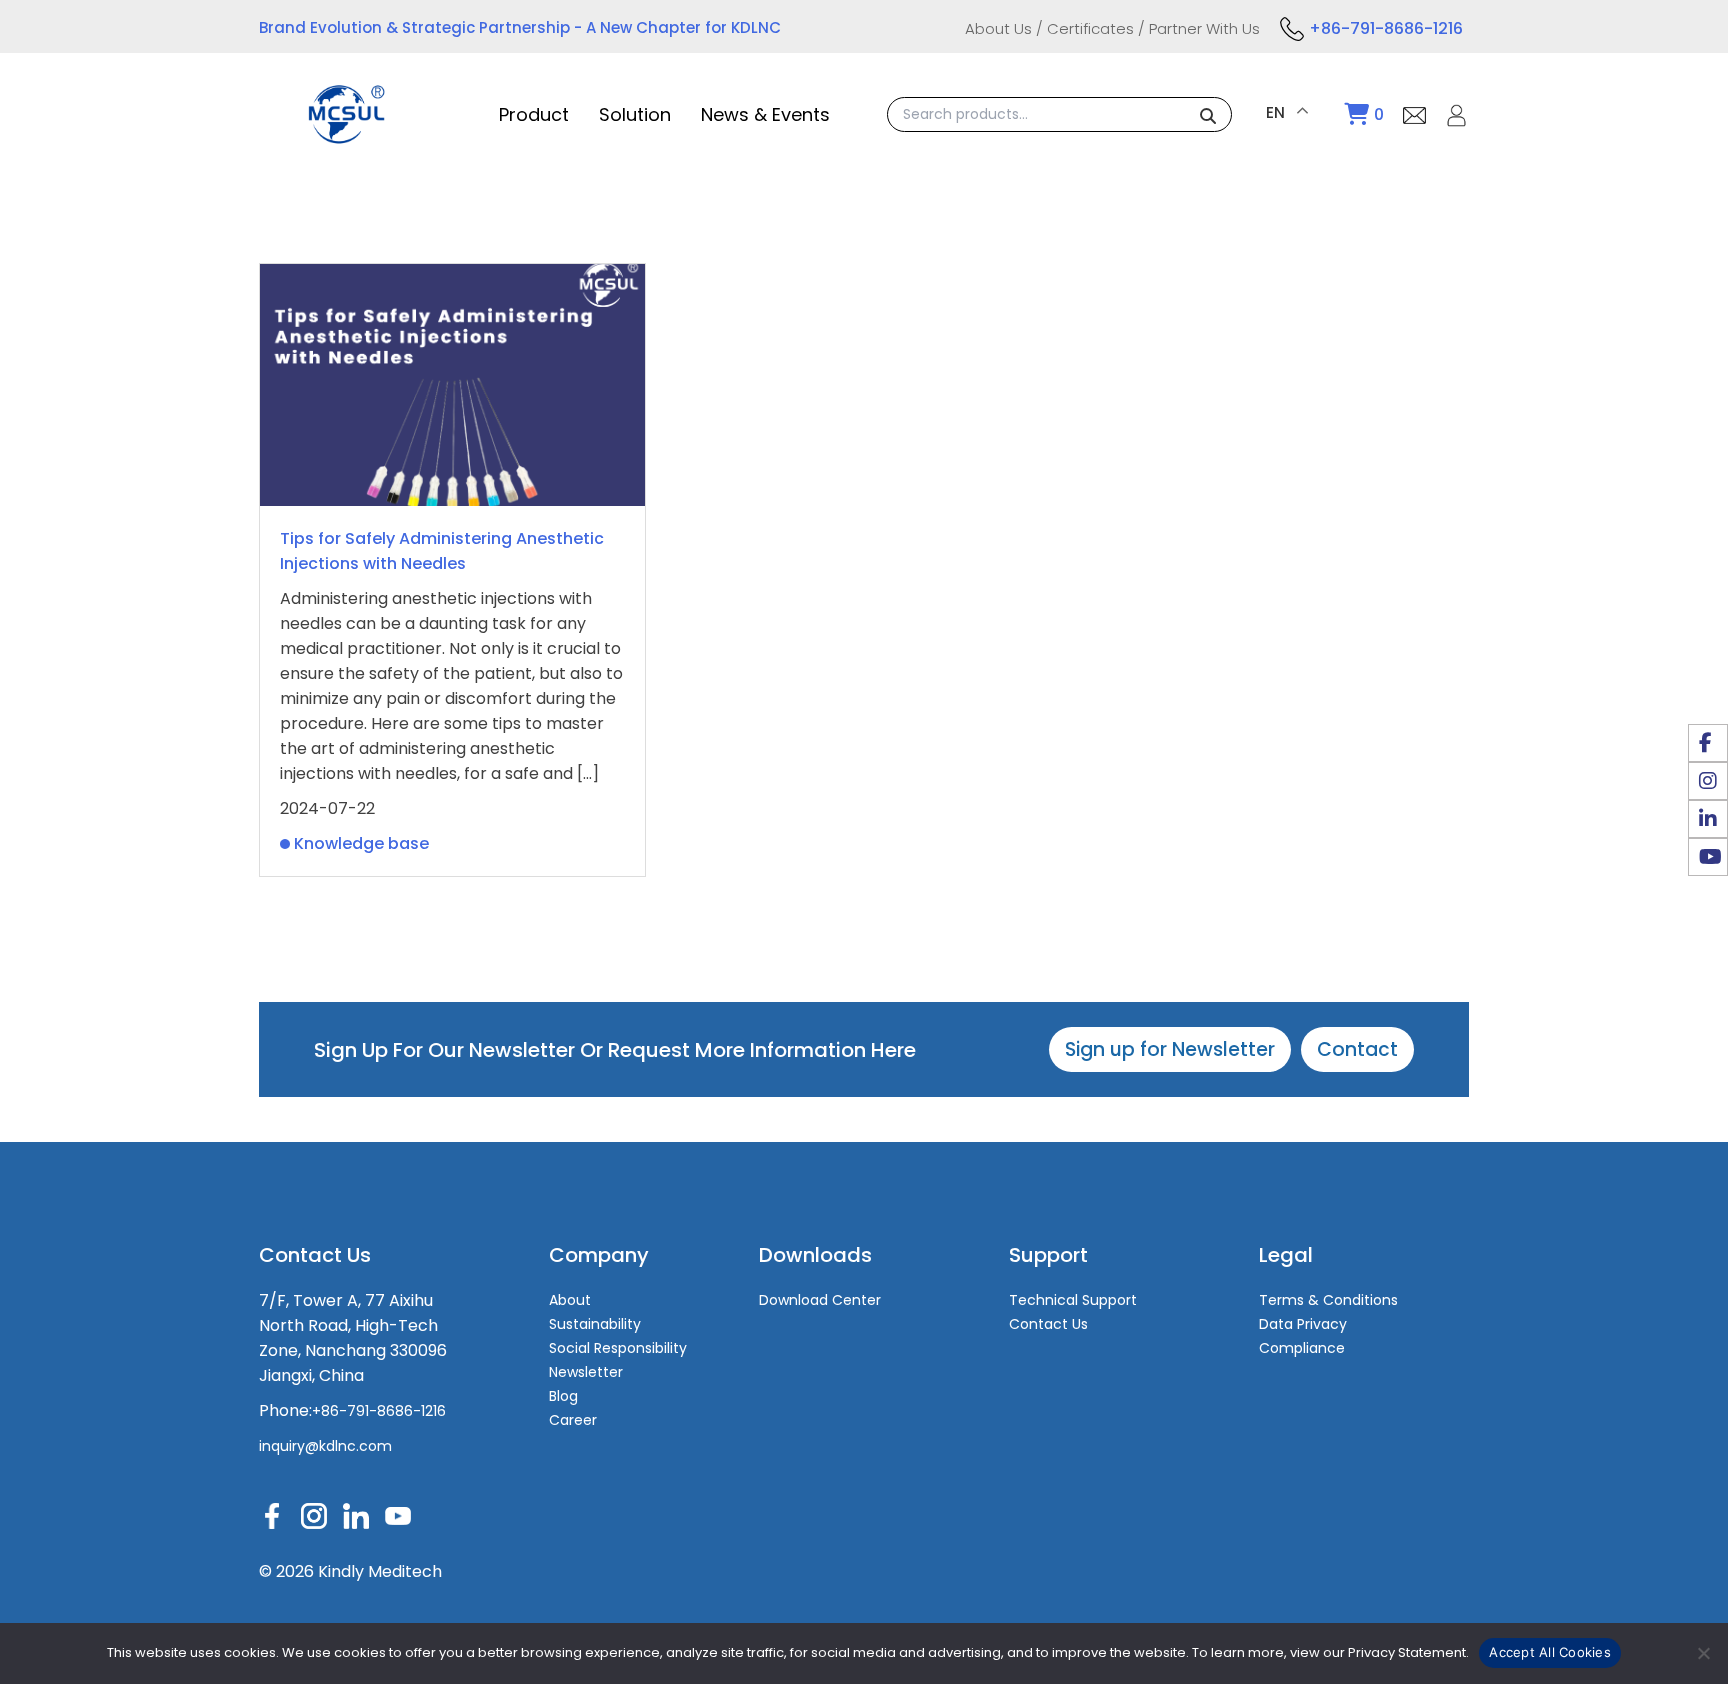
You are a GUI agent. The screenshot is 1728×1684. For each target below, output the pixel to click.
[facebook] (1708, 743)
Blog (563, 1396)
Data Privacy (1303, 1324)
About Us (998, 28)
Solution (635, 114)
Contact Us (1048, 1324)
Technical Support (1073, 1300)
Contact (1357, 1049)
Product (534, 114)
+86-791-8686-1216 (1386, 28)
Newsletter (586, 1372)
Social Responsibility (618, 1348)
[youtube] (1708, 857)
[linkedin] (1708, 819)
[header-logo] (346, 133)
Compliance (1302, 1348)
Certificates (1090, 28)
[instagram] (1708, 781)
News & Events (765, 114)
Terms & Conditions (1328, 1300)
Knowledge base (361, 843)
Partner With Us (1204, 28)
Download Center (820, 1300)
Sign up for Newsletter (1170, 1049)
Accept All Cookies (1550, 1652)
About (570, 1300)
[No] (1703, 1653)
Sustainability (595, 1324)
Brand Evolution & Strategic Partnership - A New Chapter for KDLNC (520, 27)
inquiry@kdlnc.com (325, 1446)
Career (573, 1420)
